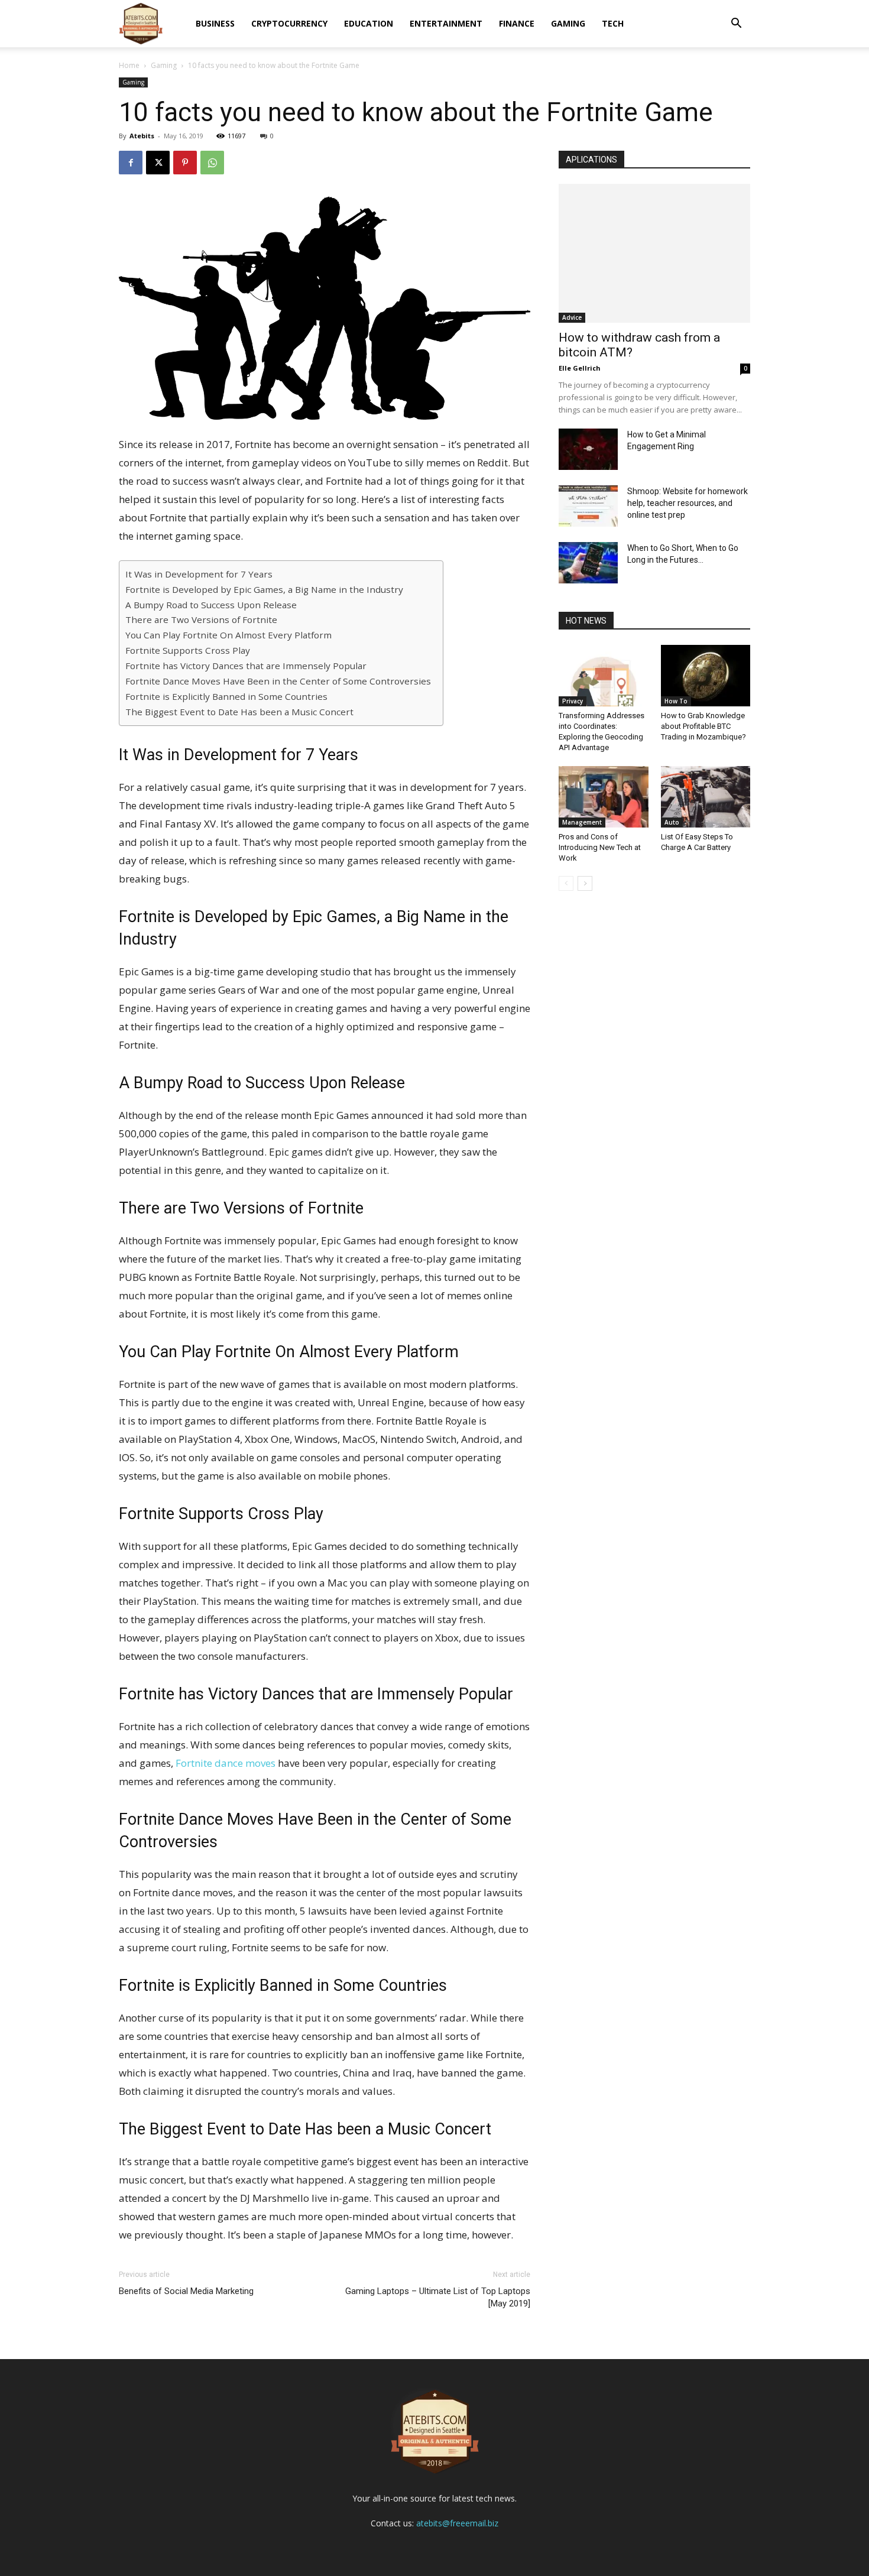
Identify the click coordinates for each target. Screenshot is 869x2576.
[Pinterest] (185, 163)
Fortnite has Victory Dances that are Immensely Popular (246, 666)
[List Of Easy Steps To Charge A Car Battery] (706, 797)
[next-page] (585, 883)
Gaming (568, 23)
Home (129, 65)
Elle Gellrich (580, 368)
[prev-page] (566, 883)
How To (676, 701)
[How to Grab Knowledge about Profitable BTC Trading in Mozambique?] (706, 676)
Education (369, 23)
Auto (672, 822)
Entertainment (446, 23)
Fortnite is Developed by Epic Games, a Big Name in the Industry (264, 589)
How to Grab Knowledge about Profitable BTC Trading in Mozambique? (703, 726)
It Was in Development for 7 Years (199, 574)
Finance (517, 23)
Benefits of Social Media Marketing (186, 2291)
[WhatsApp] (212, 163)
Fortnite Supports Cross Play (188, 650)
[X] (158, 163)
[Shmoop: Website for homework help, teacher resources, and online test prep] (588, 506)
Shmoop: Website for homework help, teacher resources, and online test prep (688, 503)
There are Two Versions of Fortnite (201, 619)
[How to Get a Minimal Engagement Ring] (588, 449)
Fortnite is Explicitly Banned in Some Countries (226, 696)
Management (582, 822)
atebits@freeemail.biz (457, 2523)
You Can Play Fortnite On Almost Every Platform (228, 635)
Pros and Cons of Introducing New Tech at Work (600, 847)
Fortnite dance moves (227, 1763)
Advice (572, 317)
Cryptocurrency (289, 23)
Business (215, 23)
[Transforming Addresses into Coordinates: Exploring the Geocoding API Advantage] (604, 676)
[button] (736, 25)
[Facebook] (131, 163)
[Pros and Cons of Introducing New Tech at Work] (604, 797)
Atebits (142, 136)
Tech (613, 23)
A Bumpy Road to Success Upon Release (211, 605)
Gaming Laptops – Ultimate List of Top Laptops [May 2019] (438, 2297)
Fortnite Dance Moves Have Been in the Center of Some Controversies (278, 681)
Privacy (573, 701)
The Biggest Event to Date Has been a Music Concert (239, 712)
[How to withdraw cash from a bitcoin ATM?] (654, 253)
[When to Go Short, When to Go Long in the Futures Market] (588, 563)
